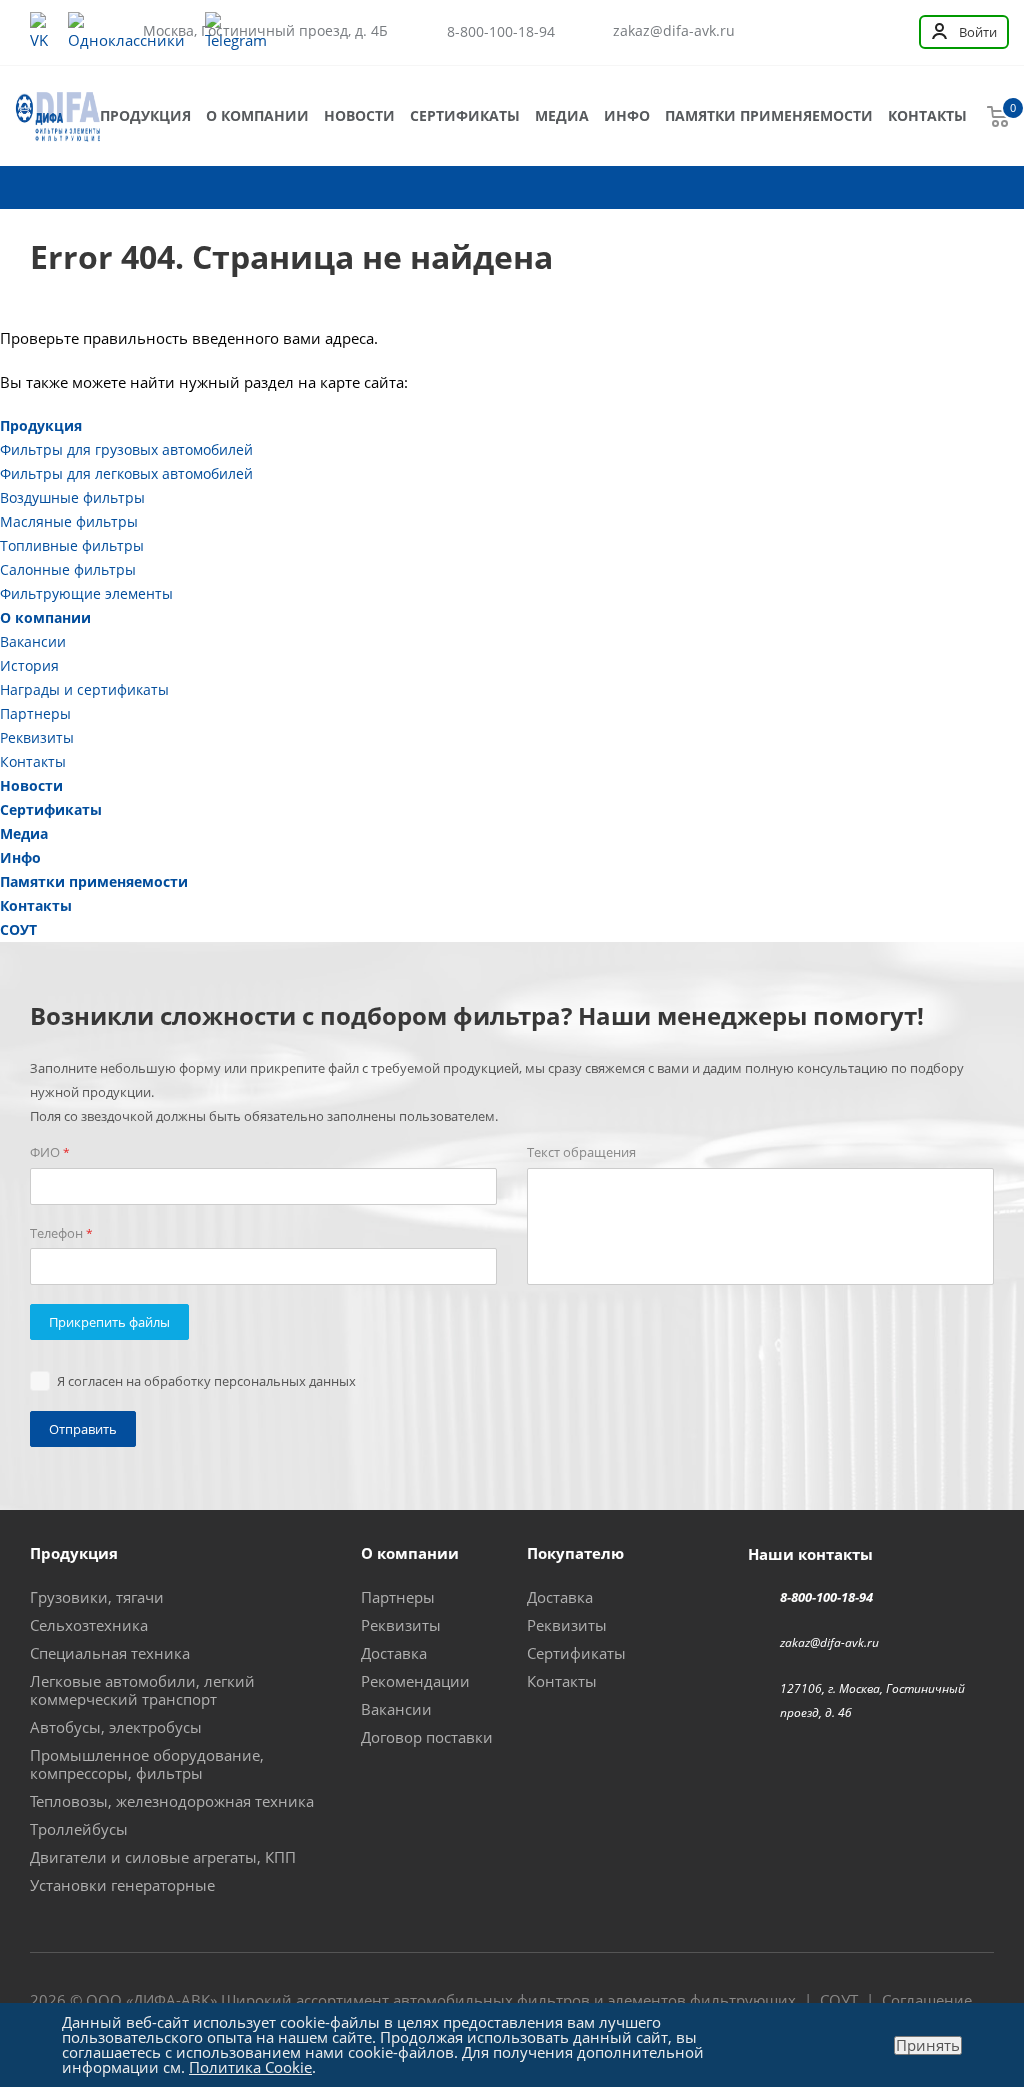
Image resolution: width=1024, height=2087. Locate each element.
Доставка (394, 1653)
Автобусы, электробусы (116, 1727)
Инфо (627, 115)
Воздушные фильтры (72, 497)
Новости (359, 115)
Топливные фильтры (72, 545)
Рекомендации (415, 1681)
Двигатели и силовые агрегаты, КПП (163, 1857)
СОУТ (18, 929)
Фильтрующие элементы (86, 593)
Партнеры (35, 713)
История (29, 665)
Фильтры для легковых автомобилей (126, 473)
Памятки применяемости (769, 115)
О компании (257, 115)
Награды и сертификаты (84, 689)
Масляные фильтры (69, 521)
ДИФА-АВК (171, 2000)
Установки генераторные (122, 1885)
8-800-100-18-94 (501, 31)
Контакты (927, 115)
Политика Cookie (250, 2067)
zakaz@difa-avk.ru (674, 31)
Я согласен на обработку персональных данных (206, 1381)
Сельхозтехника (89, 1625)
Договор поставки (427, 1737)
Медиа (562, 115)
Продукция (145, 115)
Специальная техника (110, 1653)
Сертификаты (465, 115)
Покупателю (575, 1553)
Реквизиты (37, 737)
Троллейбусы (79, 1829)
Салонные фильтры (68, 569)
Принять (928, 2045)
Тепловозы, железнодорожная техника (172, 1801)
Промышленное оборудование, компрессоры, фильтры (147, 1764)
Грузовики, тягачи (97, 1597)
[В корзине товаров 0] (998, 116)
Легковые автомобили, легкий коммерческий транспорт (142, 1690)
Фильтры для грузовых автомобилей (126, 449)
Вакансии (33, 641)
